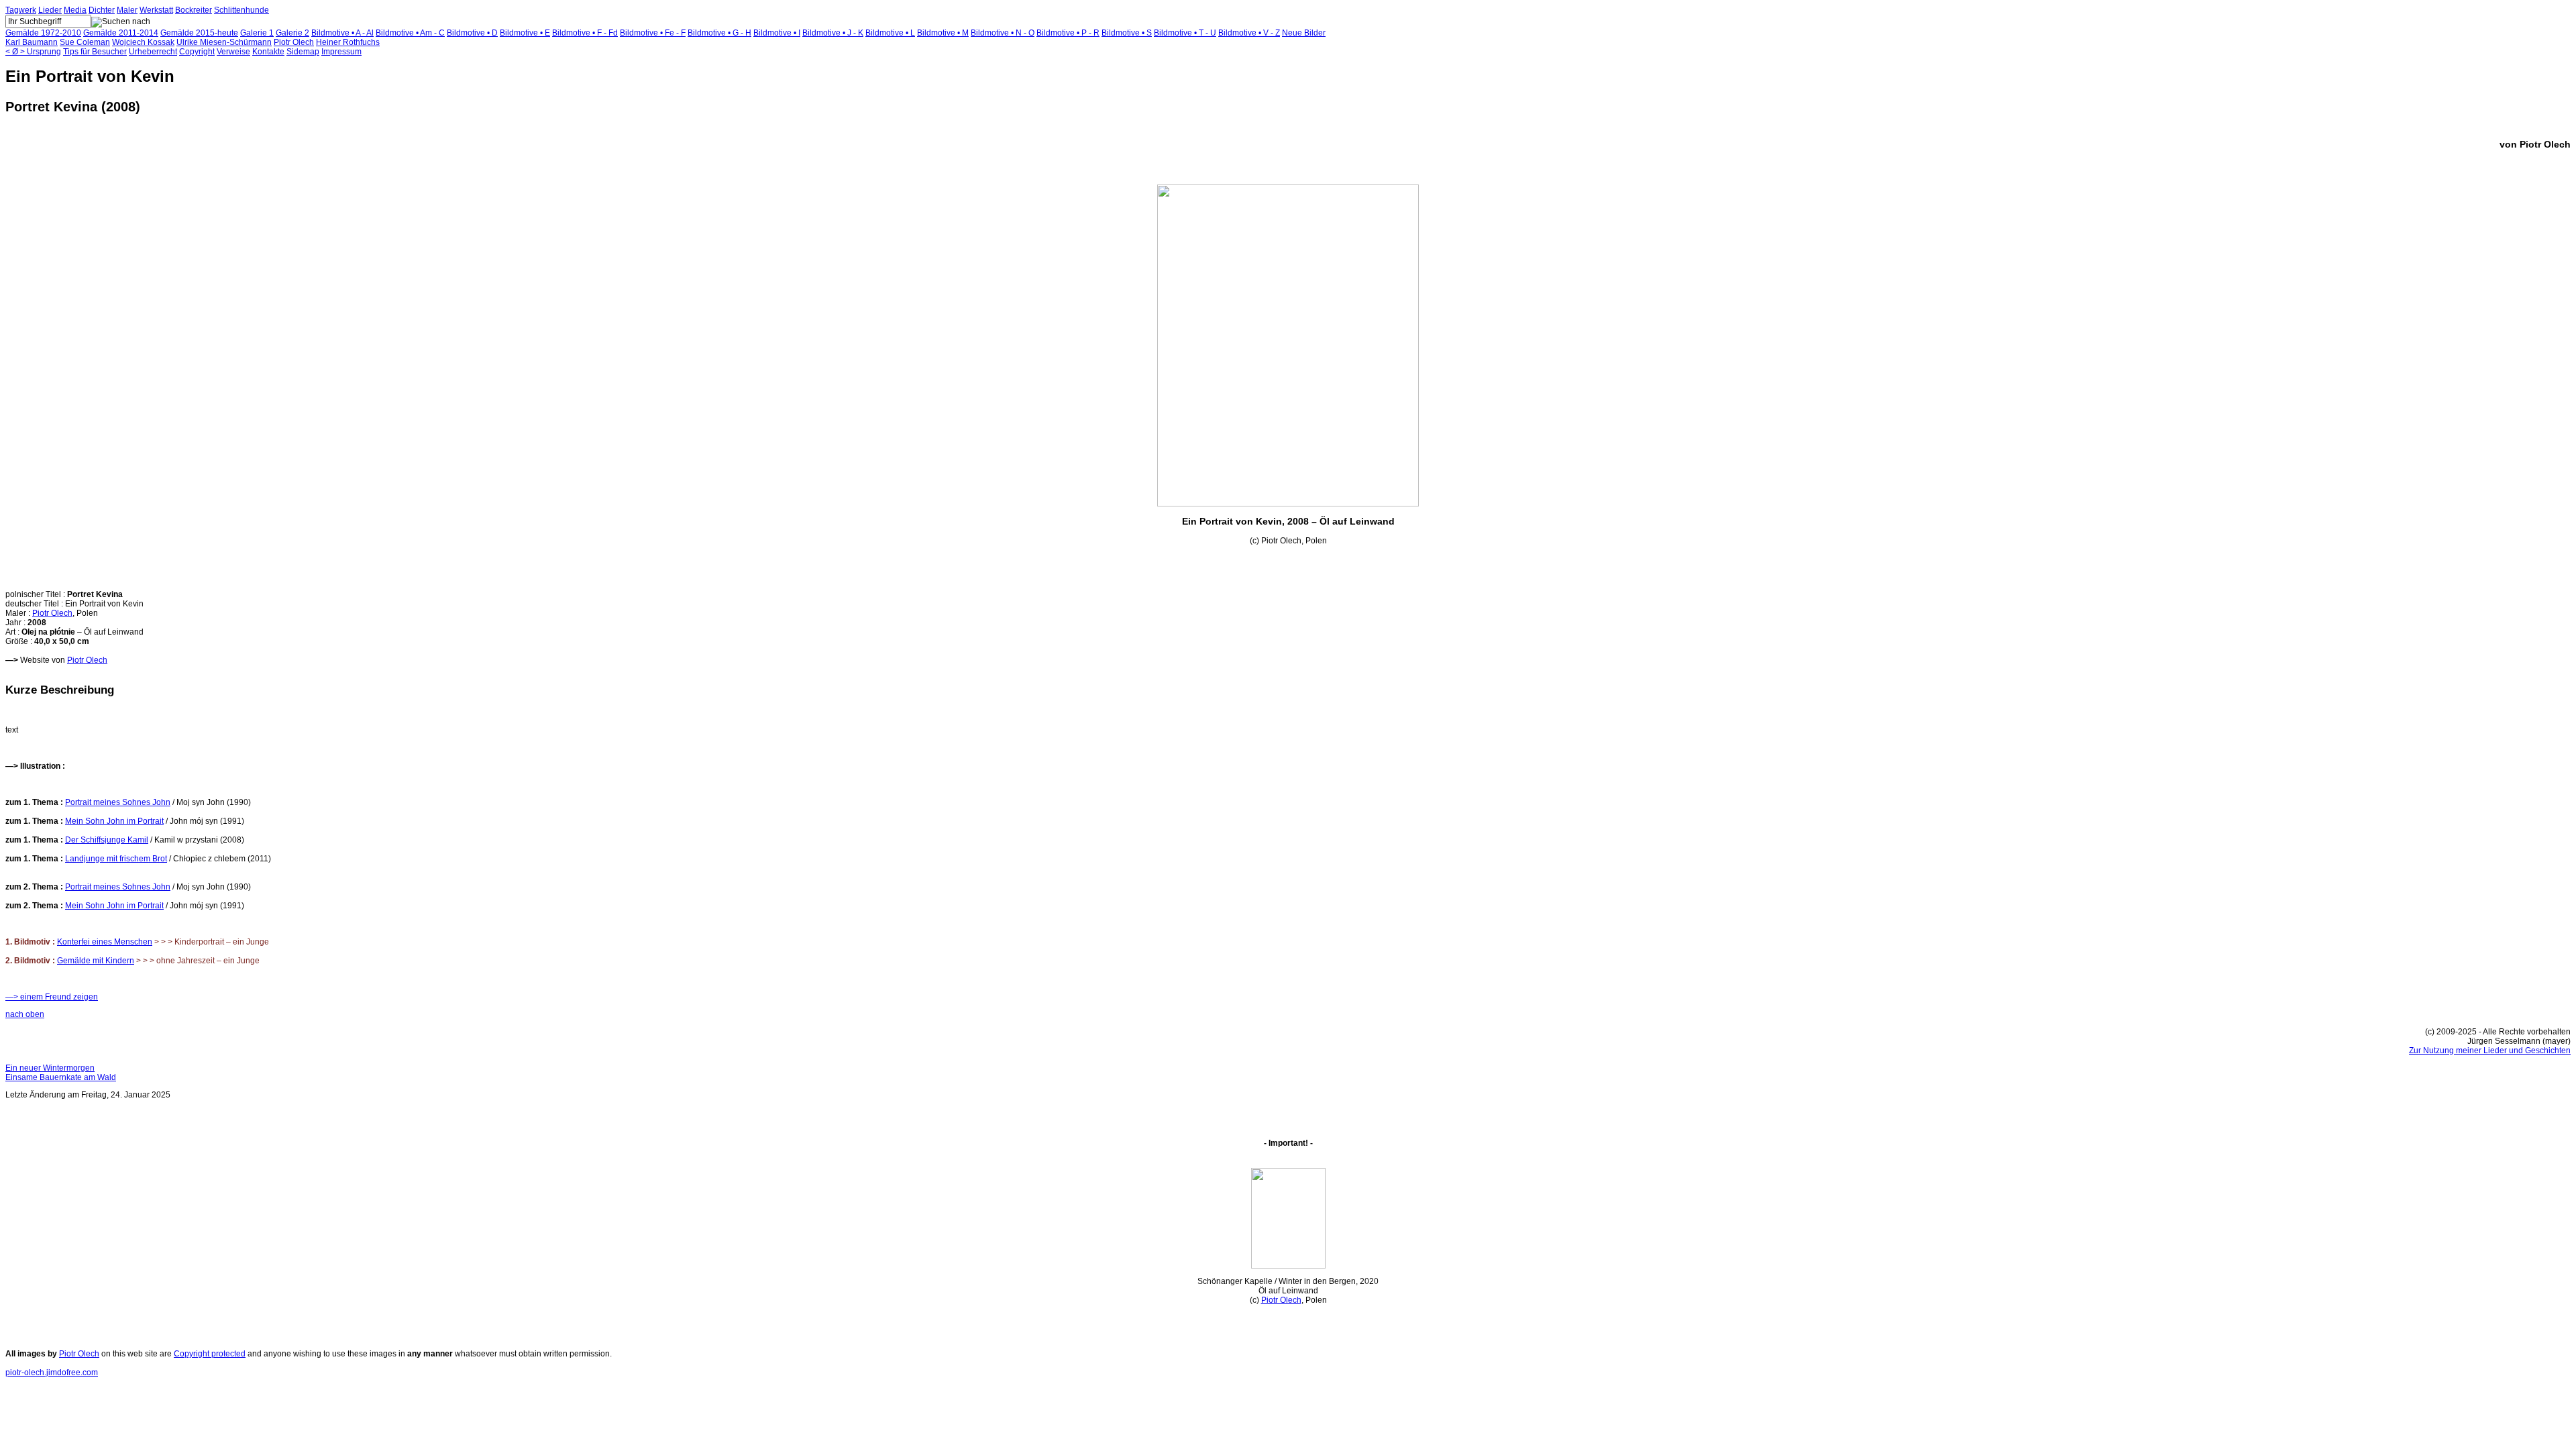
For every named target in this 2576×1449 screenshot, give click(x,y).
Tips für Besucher (95, 52)
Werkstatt (156, 10)
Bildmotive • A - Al (342, 33)
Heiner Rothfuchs (348, 42)
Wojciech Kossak (143, 42)
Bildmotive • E (525, 33)
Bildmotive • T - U (1185, 33)
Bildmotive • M (943, 33)
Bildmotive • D (472, 33)
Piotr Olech (294, 42)
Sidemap (303, 52)
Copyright (197, 52)
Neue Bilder (1304, 33)
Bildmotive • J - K (833, 33)
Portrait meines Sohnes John (118, 802)
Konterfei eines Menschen (105, 942)
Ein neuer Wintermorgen (50, 1068)
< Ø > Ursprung (33, 52)
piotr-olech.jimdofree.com (52, 1373)
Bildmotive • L (890, 33)
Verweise (233, 52)
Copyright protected (210, 1354)
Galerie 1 (257, 33)
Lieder (50, 10)
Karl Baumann (32, 42)
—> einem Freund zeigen (52, 997)
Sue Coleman (85, 42)
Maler (127, 10)
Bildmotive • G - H (719, 33)
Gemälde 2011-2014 (121, 33)
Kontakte (268, 52)
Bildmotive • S (1127, 33)
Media (75, 10)
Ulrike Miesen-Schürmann (224, 42)
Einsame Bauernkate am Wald (61, 1077)
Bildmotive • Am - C (410, 33)
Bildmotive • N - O (1003, 33)
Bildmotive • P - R (1068, 33)
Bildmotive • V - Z (1249, 33)
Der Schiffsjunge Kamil (107, 840)
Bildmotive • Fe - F (653, 33)
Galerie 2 (292, 33)
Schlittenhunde (241, 10)
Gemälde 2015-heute (199, 33)
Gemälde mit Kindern (96, 961)
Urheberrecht (153, 52)
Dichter (102, 10)
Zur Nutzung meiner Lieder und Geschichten (2490, 1051)
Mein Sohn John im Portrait (114, 821)
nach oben (25, 1014)
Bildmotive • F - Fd (585, 33)
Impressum (341, 52)
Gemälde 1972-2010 (43, 33)
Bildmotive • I (777, 33)
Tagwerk (21, 10)
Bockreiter (194, 10)
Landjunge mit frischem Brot (116, 859)
